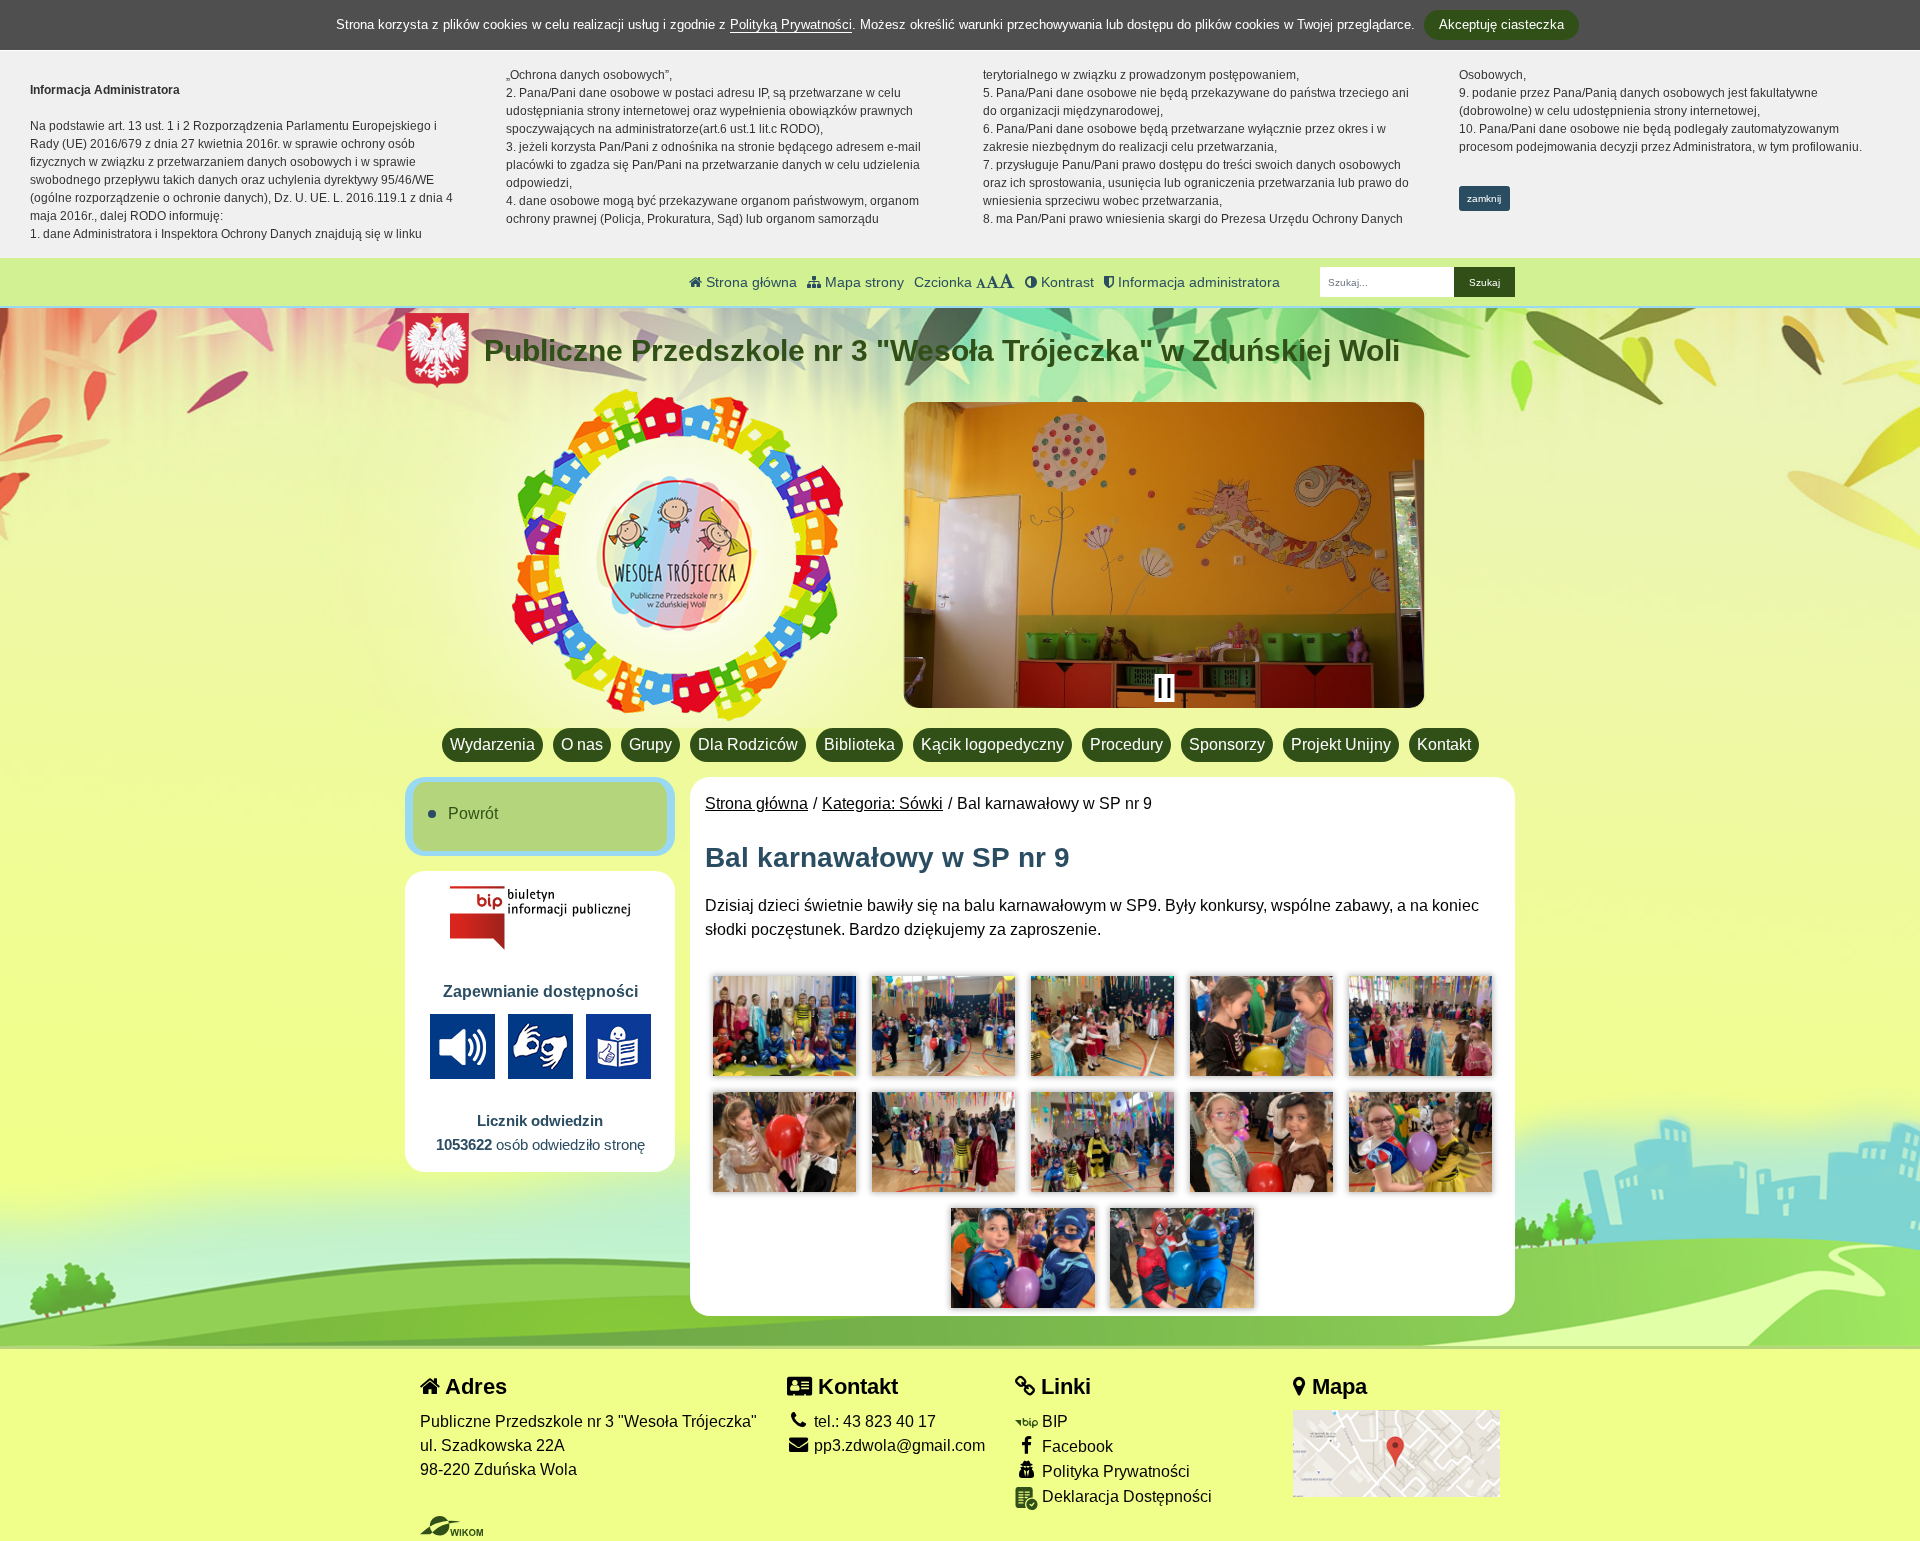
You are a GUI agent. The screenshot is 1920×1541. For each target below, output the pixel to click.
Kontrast (1065, 282)
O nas (582, 744)
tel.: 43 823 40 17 (873, 1421)
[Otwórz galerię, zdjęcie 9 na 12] (1261, 1142)
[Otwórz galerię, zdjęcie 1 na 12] (784, 1026)
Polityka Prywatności (1114, 1471)
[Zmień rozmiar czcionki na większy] (992, 282)
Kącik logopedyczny (992, 744)
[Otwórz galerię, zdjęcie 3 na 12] (1102, 1026)
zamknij (1484, 198)
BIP (1053, 1421)
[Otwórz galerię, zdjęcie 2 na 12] (943, 1026)
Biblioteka (859, 744)
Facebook (1075, 1446)
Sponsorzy (1227, 744)
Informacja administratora (1197, 282)
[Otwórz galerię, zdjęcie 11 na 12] (1022, 1258)
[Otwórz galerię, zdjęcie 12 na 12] (1181, 1258)
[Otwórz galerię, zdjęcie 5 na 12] (1420, 1026)
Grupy (650, 744)
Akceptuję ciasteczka (1501, 24)
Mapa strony (862, 282)
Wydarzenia (492, 744)
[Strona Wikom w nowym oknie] (451, 1526)
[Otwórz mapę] (1396, 1452)
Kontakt (1444, 744)
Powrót (473, 813)
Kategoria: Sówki (882, 803)
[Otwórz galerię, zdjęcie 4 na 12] (1261, 1026)
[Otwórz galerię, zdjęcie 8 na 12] (1102, 1142)
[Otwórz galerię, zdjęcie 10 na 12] (1420, 1142)
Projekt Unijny (1341, 744)
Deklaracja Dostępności (1125, 1496)
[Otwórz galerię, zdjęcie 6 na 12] (784, 1142)
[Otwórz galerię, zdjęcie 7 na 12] (943, 1142)
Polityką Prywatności (791, 24)
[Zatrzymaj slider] (1164, 688)
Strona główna (749, 282)
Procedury (1126, 744)
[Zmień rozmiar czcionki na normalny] (981, 282)
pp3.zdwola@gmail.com (897, 1445)
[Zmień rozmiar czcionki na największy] (1007, 282)
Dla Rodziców (748, 744)
